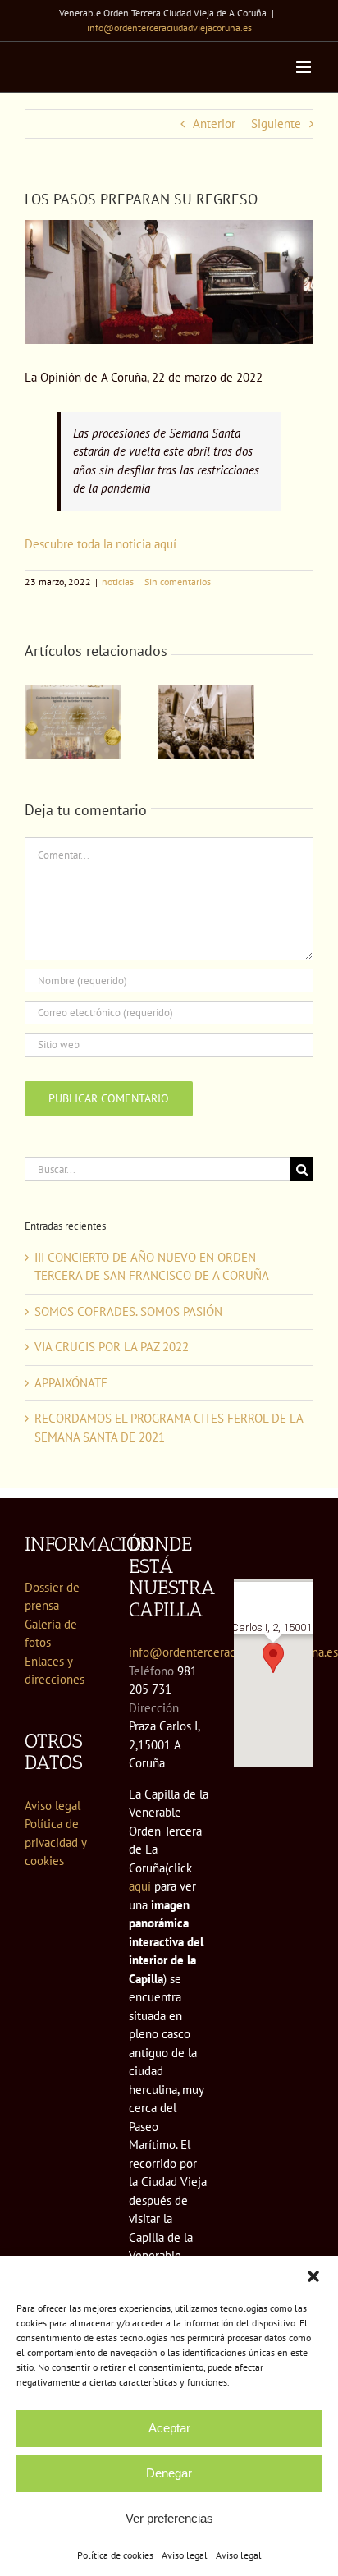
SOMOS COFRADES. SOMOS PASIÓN (128, 1311)
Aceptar (169, 2428)
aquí (140, 1886)
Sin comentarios (178, 582)
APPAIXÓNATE (71, 1383)
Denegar (169, 2473)
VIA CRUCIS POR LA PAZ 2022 (112, 1347)
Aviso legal (185, 2555)
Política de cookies (115, 2555)
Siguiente (276, 124)
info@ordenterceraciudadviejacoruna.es (169, 28)
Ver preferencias (169, 2518)
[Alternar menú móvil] (305, 67)
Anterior (214, 124)
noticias (118, 582)
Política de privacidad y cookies (55, 1842)
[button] (313, 2276)
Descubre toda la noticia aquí (100, 544)
